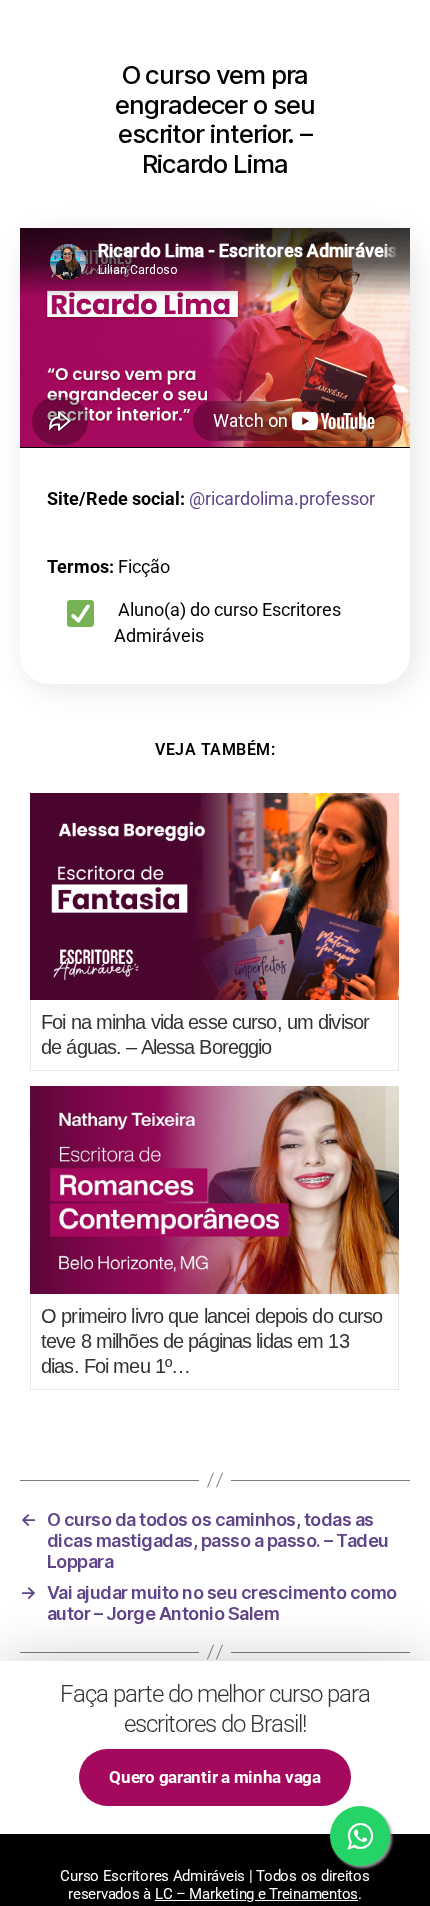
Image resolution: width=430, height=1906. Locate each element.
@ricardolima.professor (282, 498)
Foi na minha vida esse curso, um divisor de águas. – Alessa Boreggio (205, 1034)
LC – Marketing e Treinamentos (256, 1894)
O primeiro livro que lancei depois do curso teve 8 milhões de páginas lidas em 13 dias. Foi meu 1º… (211, 1341)
